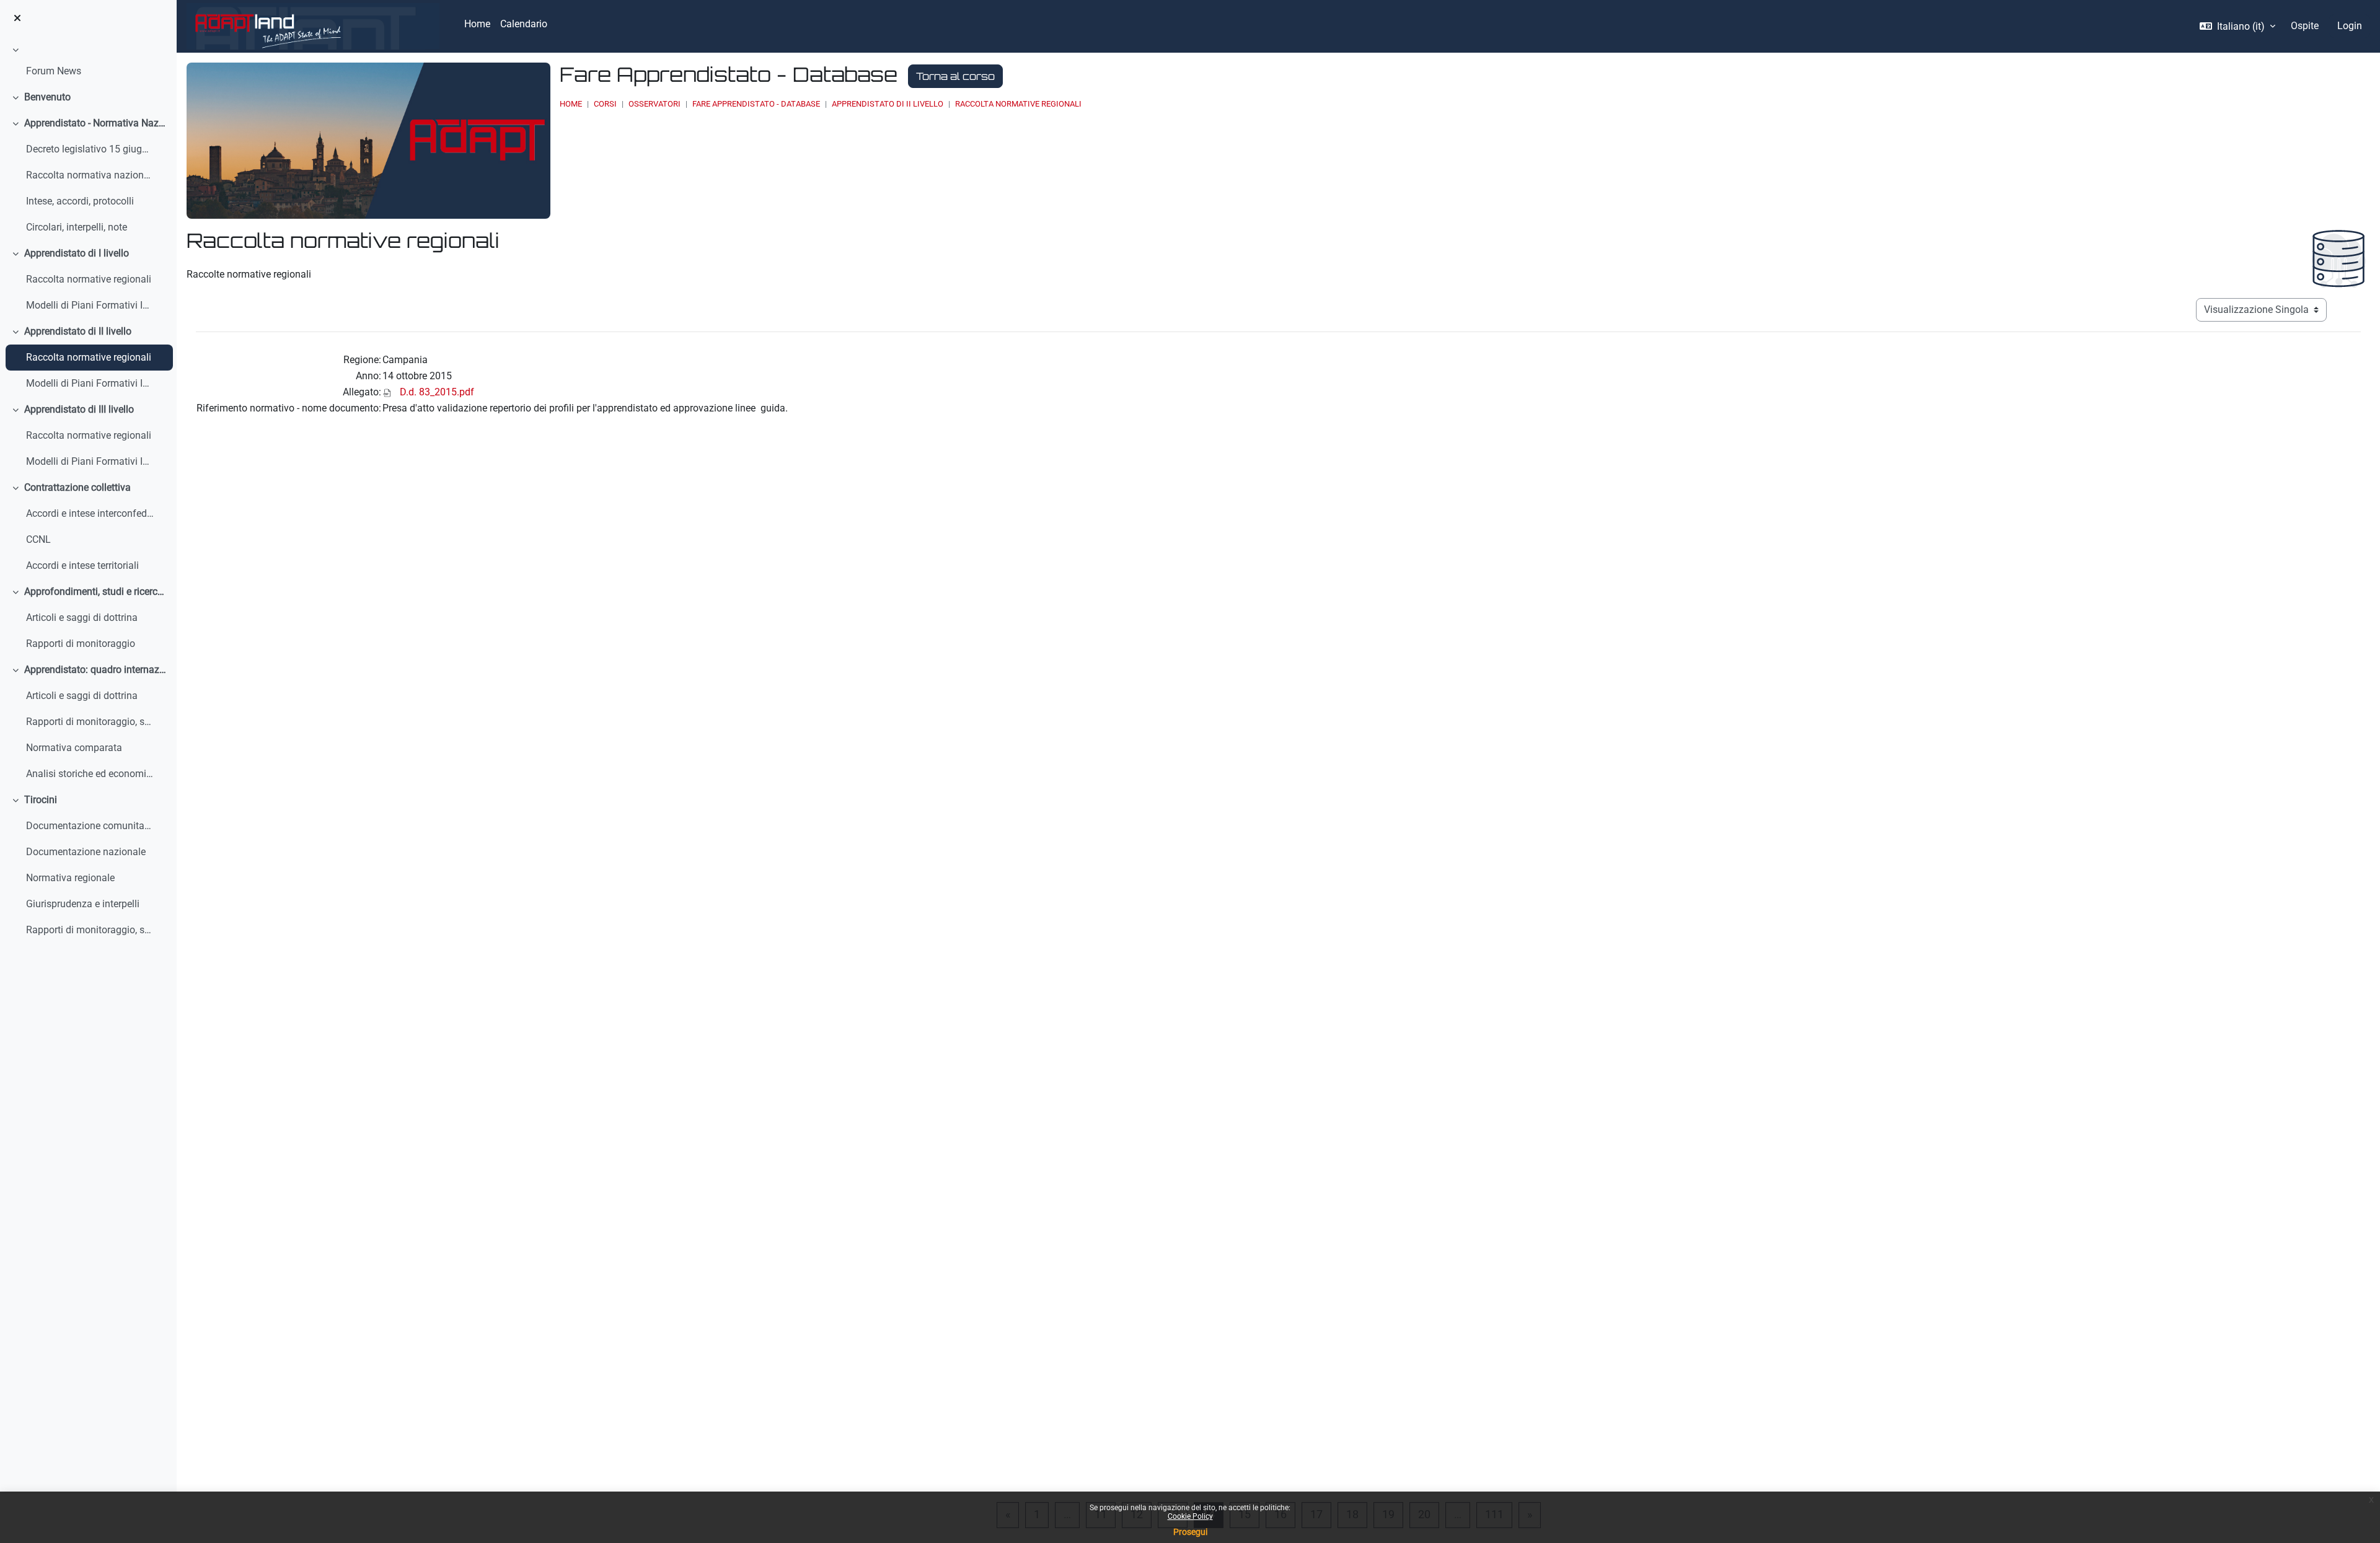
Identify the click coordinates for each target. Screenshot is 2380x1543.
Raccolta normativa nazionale (90, 175)
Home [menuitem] (477, 24)
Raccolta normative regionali (89, 279)
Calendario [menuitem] (524, 24)
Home (571, 104)
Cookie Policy (1190, 1516)
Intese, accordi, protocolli (80, 201)
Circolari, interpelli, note (77, 227)
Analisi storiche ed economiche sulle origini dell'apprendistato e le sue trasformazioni (90, 774)
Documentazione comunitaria (90, 826)
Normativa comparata (74, 748)
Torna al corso (955, 76)
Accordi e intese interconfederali (90, 513)
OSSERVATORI (654, 104)
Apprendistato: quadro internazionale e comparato (96, 670)
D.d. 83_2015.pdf (437, 392)
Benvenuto (47, 97)
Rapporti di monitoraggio (81, 644)
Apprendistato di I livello (77, 253)
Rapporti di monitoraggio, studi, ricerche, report (90, 930)
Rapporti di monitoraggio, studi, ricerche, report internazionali (90, 722)
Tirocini (41, 800)
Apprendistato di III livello (79, 409)
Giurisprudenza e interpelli (83, 904)
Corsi (605, 104)
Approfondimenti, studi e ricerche (96, 591)
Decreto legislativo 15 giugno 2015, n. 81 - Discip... (90, 149)
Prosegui (1190, 1532)
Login (2350, 26)
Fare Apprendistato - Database (756, 104)
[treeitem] (88, 63)
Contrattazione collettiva (77, 487)
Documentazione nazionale (86, 852)
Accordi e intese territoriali (82, 565)
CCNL (38, 539)
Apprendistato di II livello (78, 331)
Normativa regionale (70, 878)
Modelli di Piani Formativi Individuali (90, 305)
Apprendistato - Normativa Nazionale (96, 123)
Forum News (54, 71)
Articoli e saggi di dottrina (82, 618)
